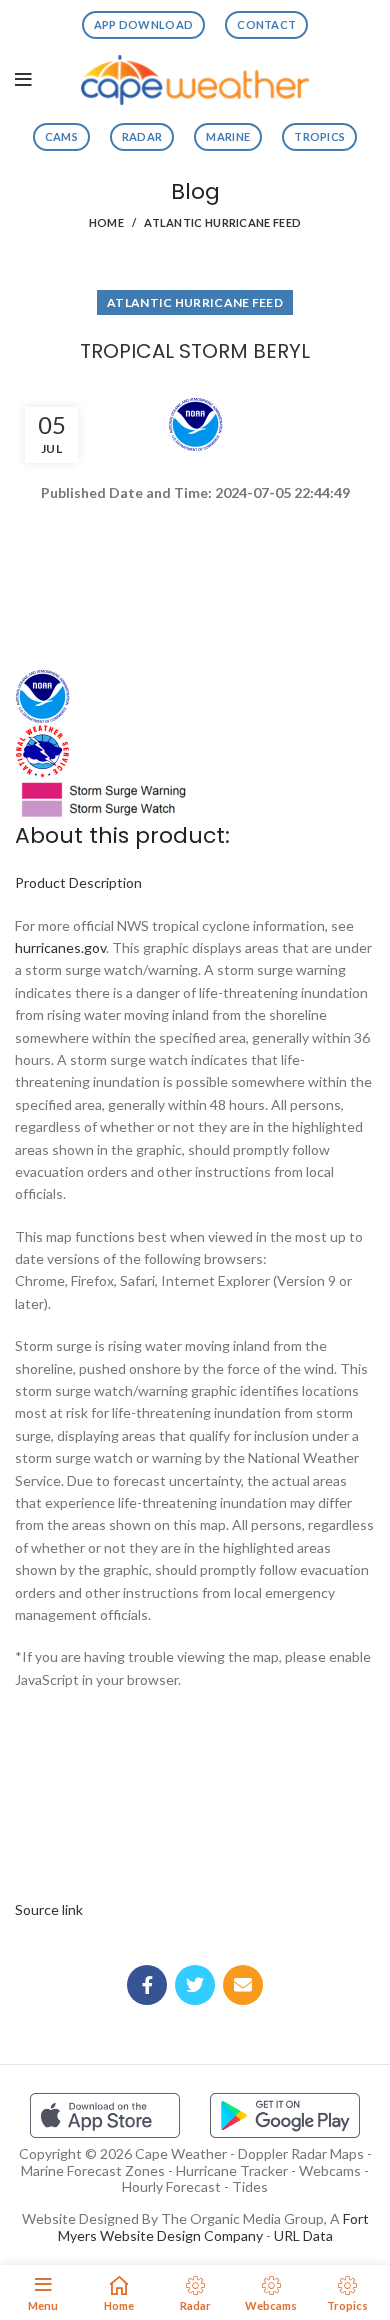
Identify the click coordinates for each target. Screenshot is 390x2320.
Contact (266, 24)
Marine (228, 136)
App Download (144, 24)
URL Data (303, 2235)
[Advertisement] (195, 577)
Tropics (319, 136)
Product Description (78, 882)
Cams (61, 136)
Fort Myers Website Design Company (213, 2227)
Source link (49, 1909)
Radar (142, 136)
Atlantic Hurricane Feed (222, 222)
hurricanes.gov (60, 947)
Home (106, 222)
